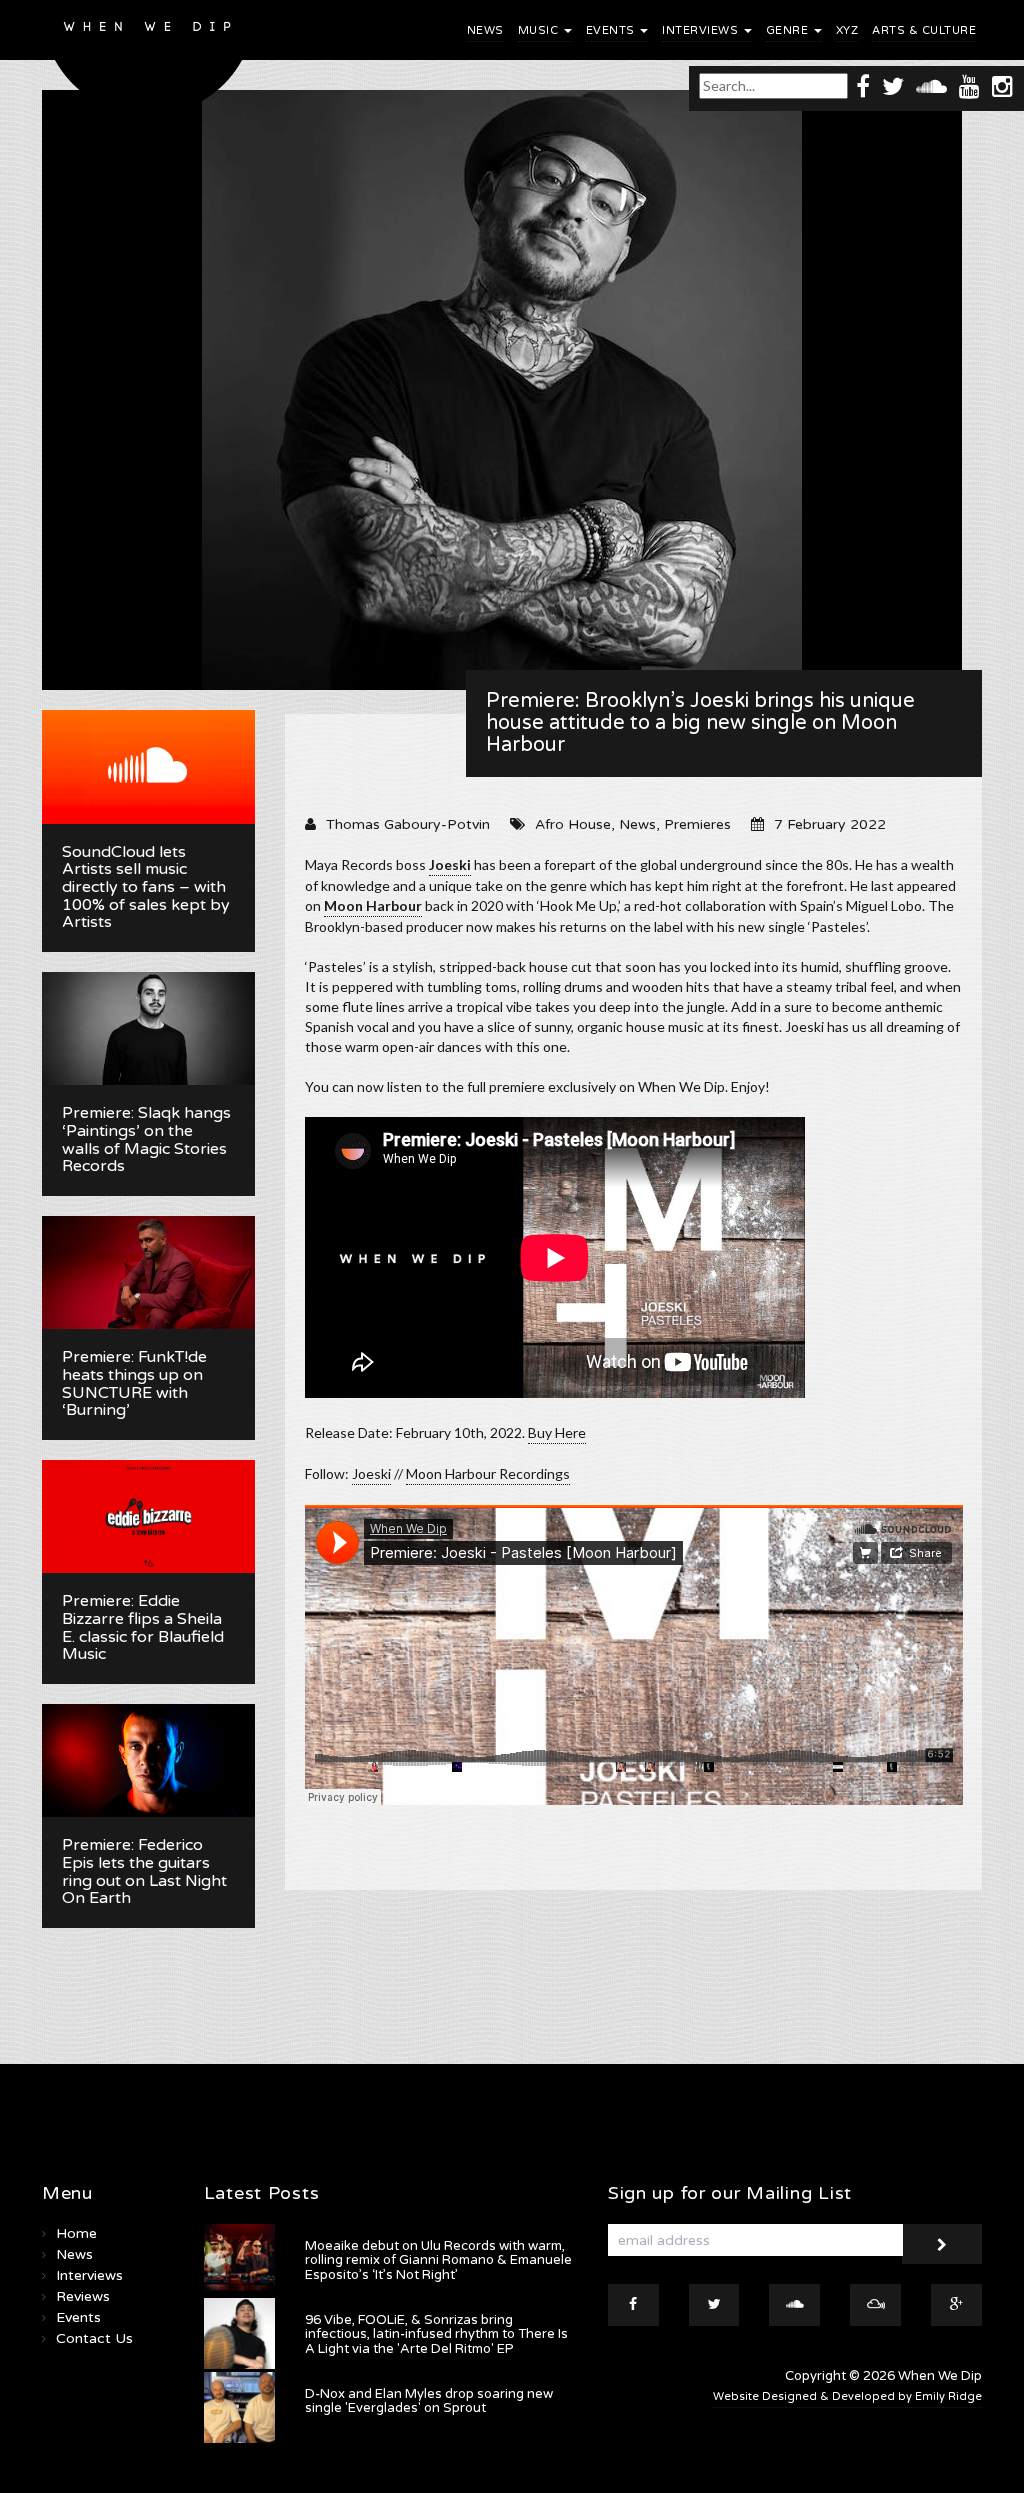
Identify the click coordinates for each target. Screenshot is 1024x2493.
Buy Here (557, 1432)
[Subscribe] (942, 2244)
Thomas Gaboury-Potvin (408, 824)
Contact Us (94, 2338)
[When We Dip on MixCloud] (875, 2305)
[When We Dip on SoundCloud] (931, 85)
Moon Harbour (373, 905)
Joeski (450, 864)
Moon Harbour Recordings (488, 1473)
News (485, 30)
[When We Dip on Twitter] (893, 85)
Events (612, 30)
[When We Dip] (148, 63)
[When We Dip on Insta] (1002, 85)
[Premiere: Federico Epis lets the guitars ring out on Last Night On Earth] (148, 1761)
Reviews (83, 2296)
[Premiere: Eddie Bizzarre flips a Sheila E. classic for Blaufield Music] (148, 1517)
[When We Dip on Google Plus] (956, 2305)
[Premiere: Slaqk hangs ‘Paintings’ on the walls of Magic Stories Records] (148, 1029)
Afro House (573, 824)
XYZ (847, 30)
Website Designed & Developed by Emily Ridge (847, 2396)
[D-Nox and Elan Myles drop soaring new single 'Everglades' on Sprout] (239, 2407)
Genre (789, 30)
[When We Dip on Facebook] (863, 85)
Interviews (702, 30)
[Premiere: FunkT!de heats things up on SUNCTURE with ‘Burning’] (148, 1273)
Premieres (697, 824)
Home (76, 2233)
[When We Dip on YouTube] (969, 85)
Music (540, 30)
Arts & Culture (924, 30)
